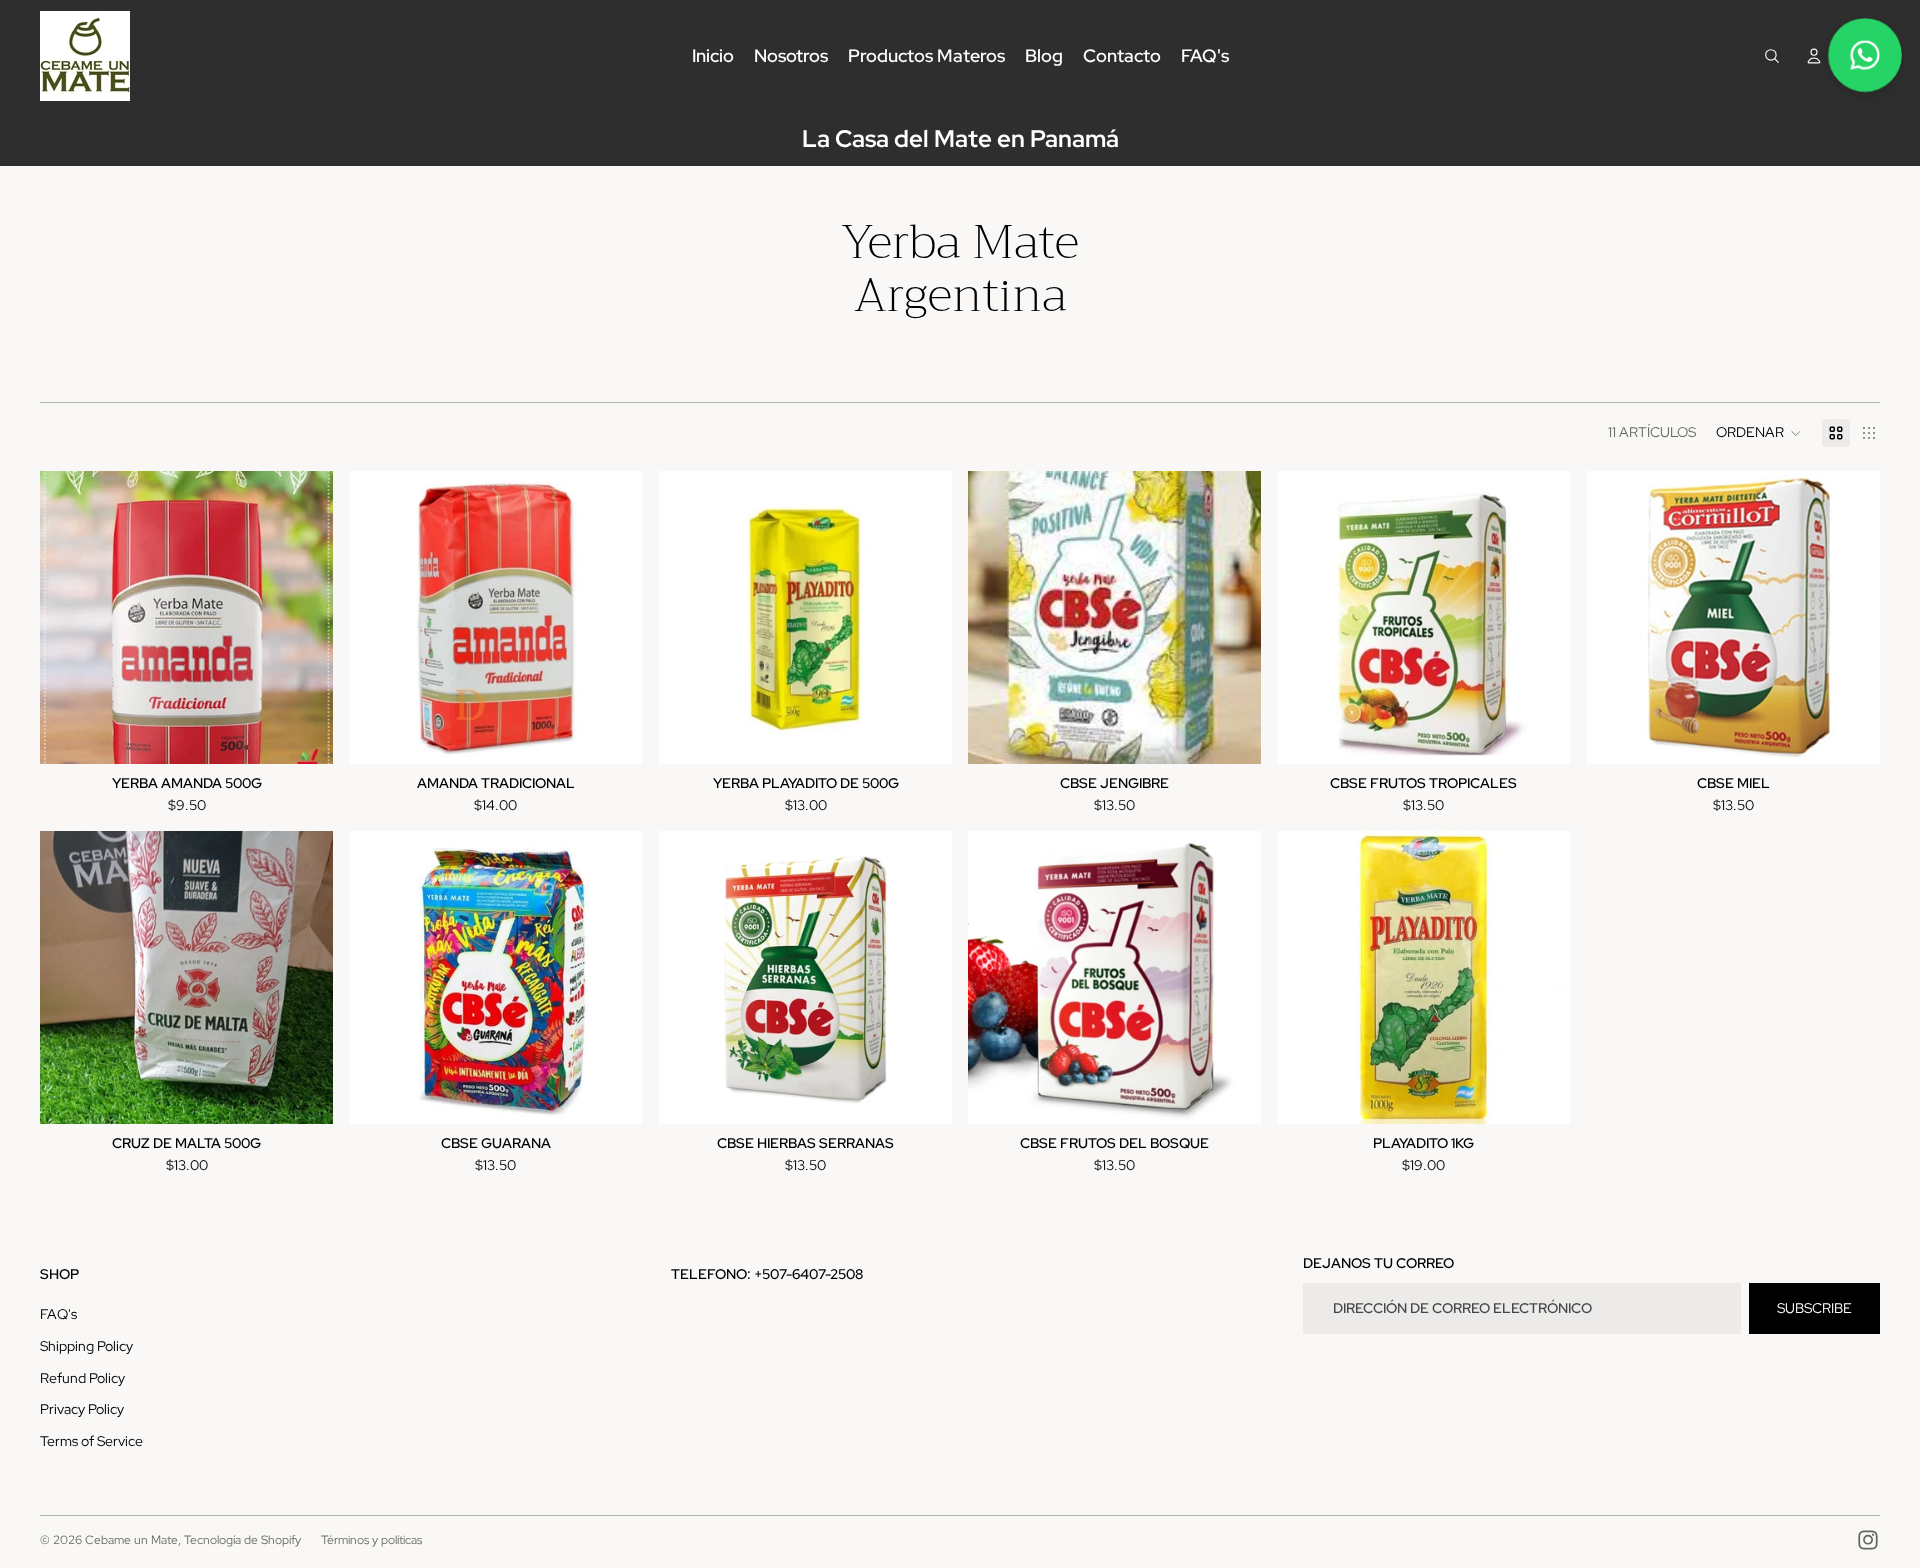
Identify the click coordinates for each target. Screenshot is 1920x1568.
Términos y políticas (371, 1540)
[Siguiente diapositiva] (1541, 978)
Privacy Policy (82, 1409)
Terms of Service (91, 1441)
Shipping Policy (86, 1346)
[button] (1759, 433)
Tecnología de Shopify (242, 1540)
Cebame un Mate (131, 1540)
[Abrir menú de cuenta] (1814, 56)
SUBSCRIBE (1814, 1308)
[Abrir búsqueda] (1772, 56)
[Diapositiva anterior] (1307, 978)
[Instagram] (1868, 1540)
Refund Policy (82, 1378)
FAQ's (58, 1314)
